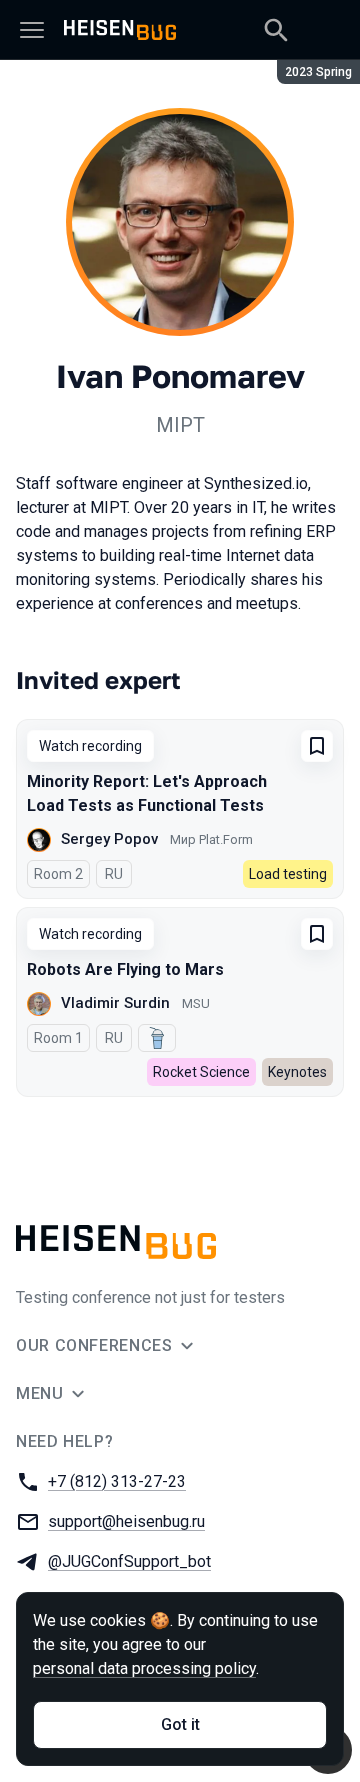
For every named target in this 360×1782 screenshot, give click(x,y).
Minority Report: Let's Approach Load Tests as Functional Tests (147, 793)
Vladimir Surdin (115, 1003)
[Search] (276, 30)
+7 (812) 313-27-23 (117, 1481)
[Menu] (32, 30)
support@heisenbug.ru (126, 1521)
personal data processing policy (144, 1668)
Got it (180, 1724)
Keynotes (297, 1072)
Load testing (288, 874)
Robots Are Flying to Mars (125, 969)
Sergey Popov (109, 839)
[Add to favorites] (317, 746)
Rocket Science (201, 1072)
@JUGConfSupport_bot (129, 1561)
